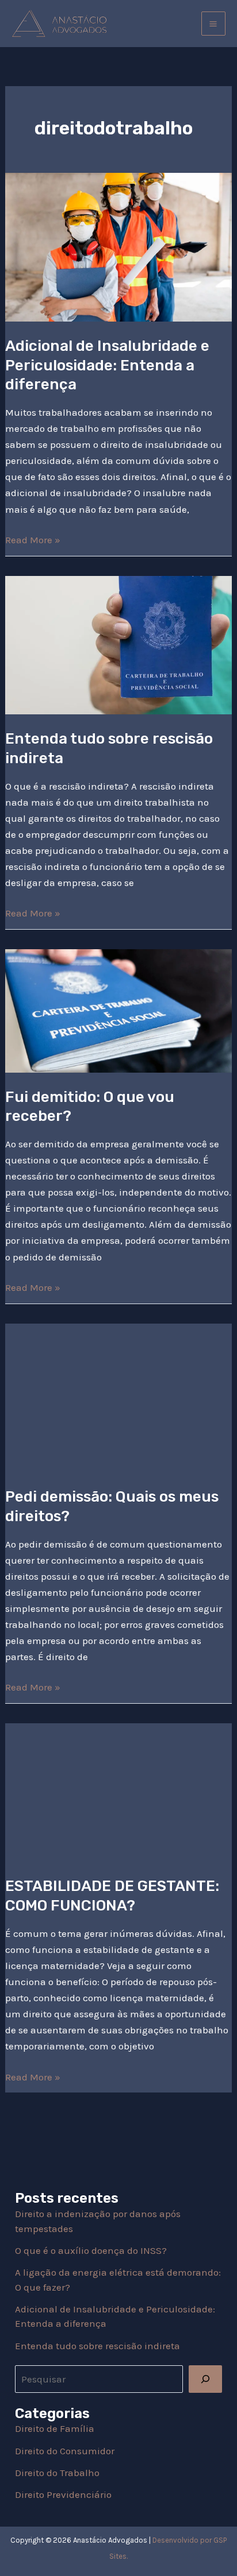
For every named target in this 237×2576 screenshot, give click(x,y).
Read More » (33, 539)
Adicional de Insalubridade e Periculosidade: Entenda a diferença (107, 365)
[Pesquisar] (205, 2379)
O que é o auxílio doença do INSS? (91, 2250)
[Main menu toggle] (214, 24)
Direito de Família (55, 2428)
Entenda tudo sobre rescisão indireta (98, 2346)
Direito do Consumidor (65, 2451)
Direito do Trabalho (57, 2473)
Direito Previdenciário (63, 2494)
